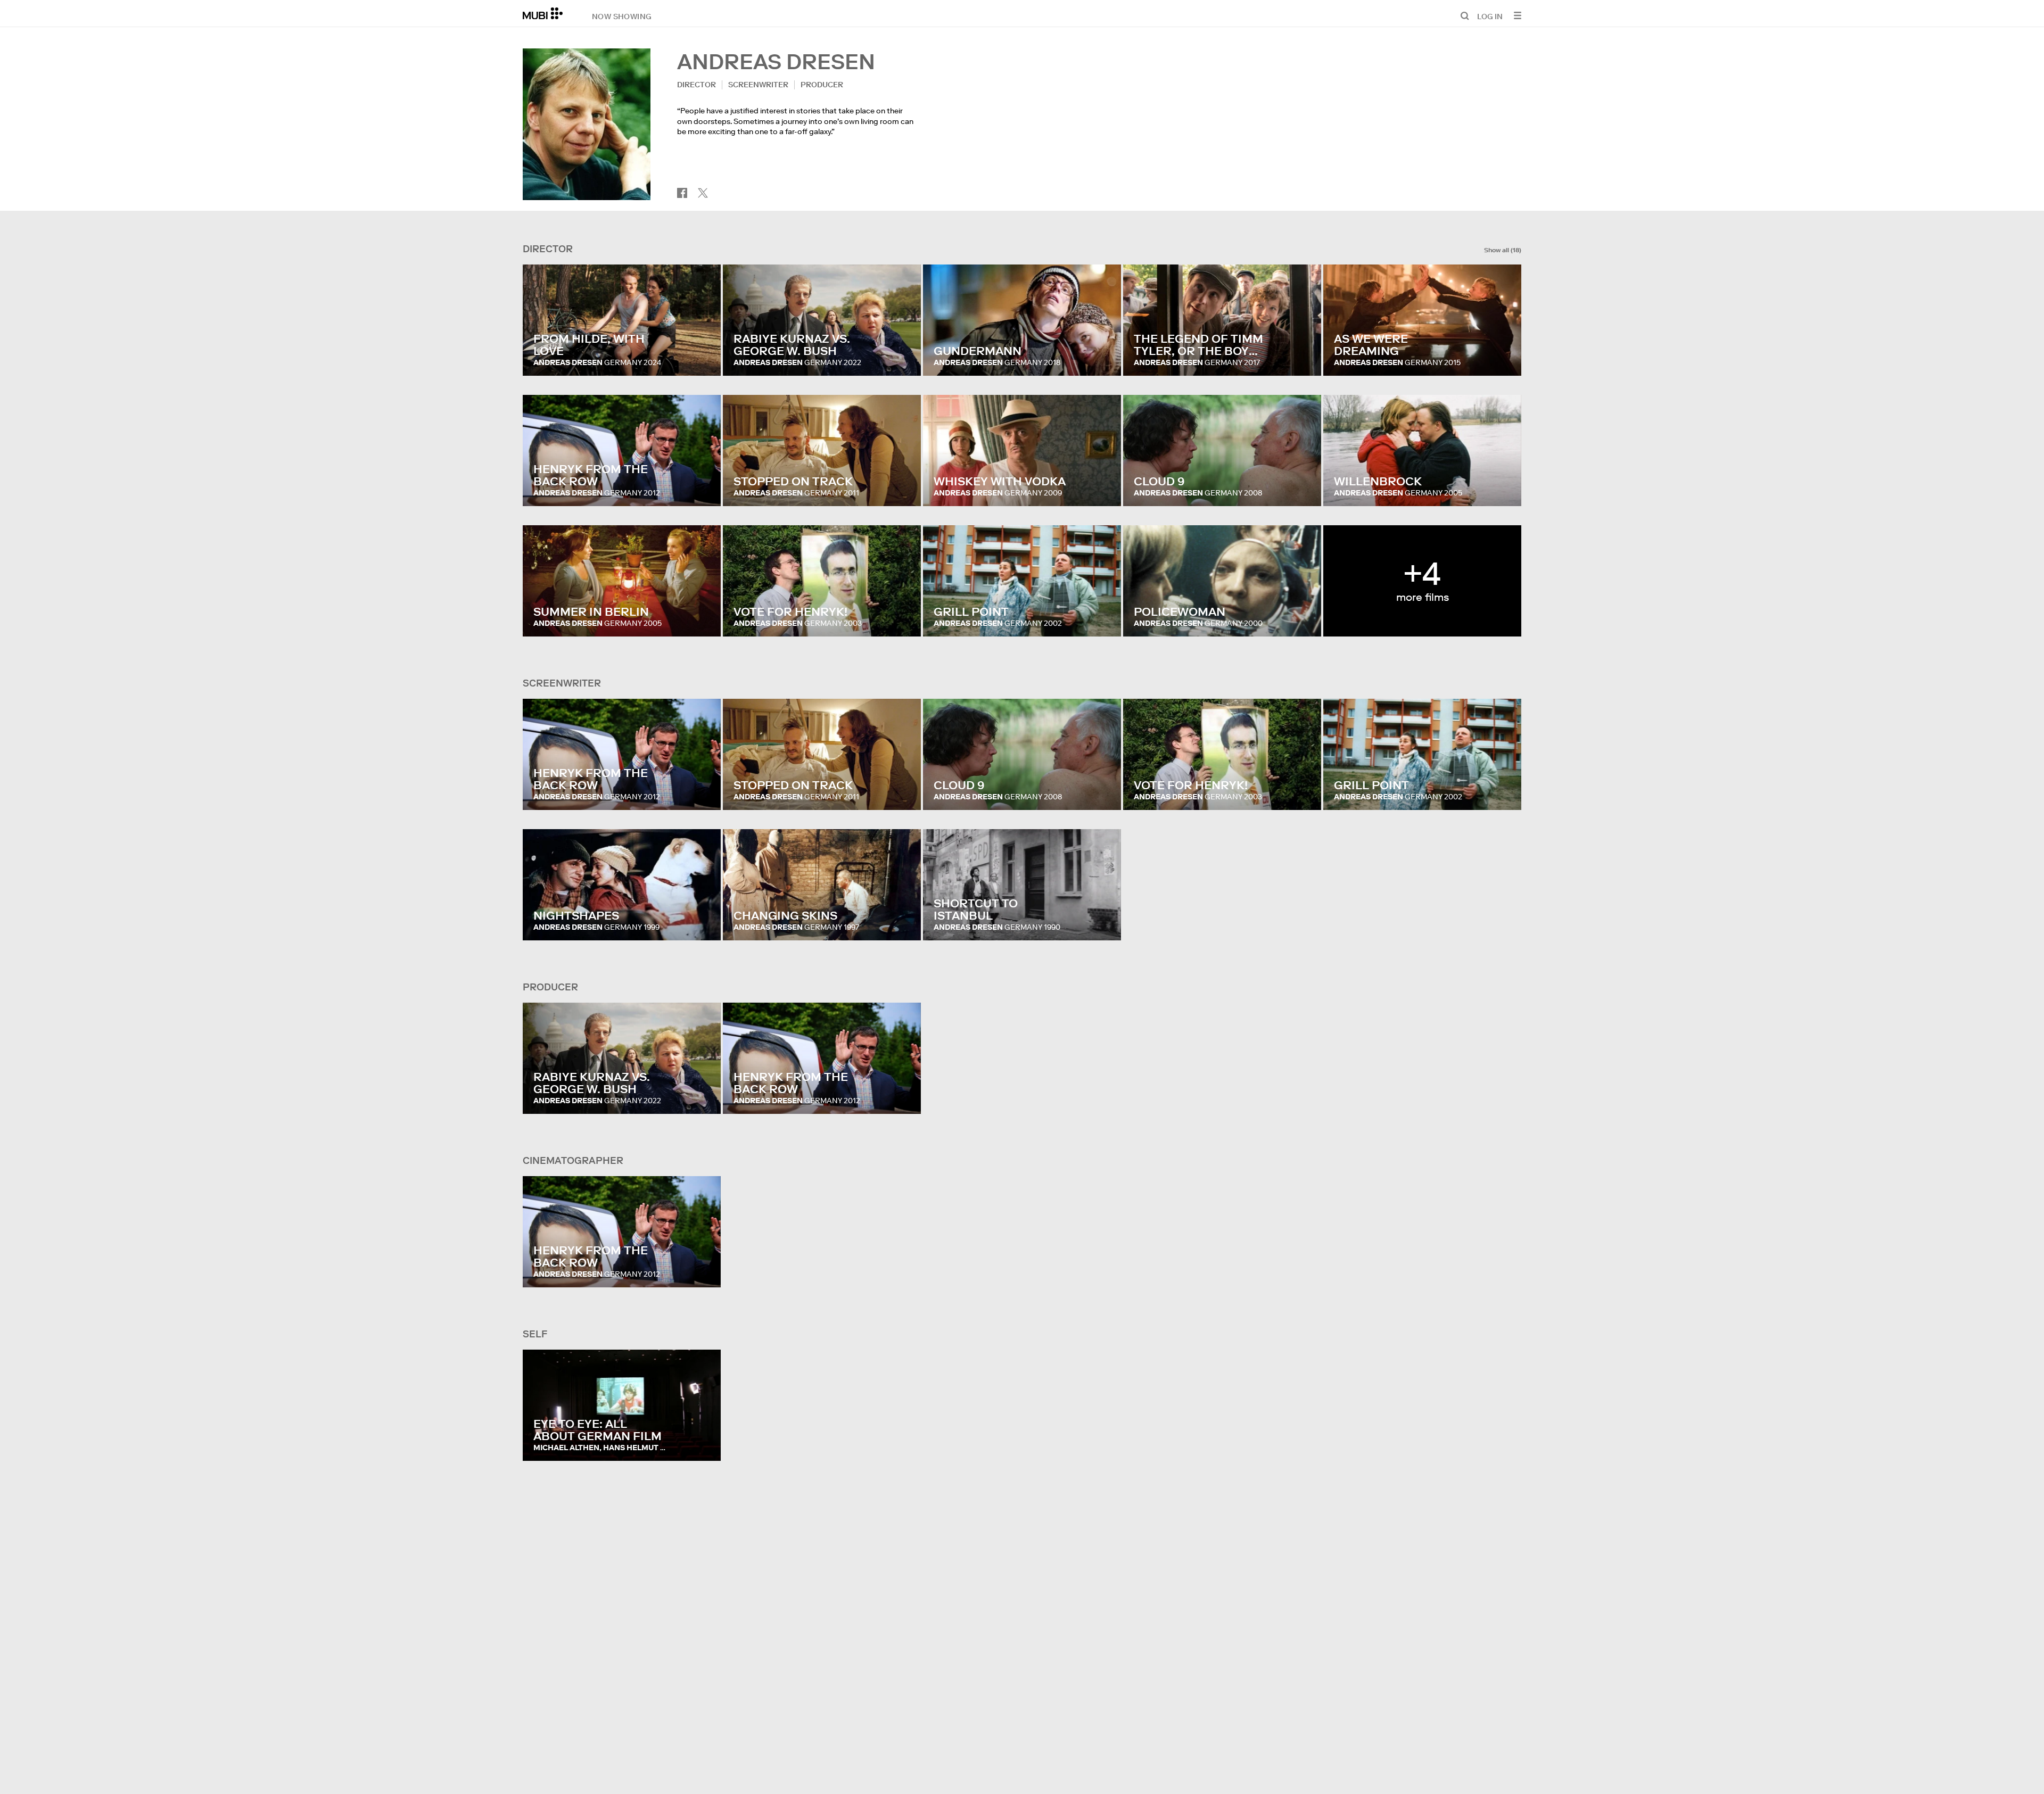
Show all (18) (1503, 250)
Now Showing (622, 16)
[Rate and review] (703, 357)
